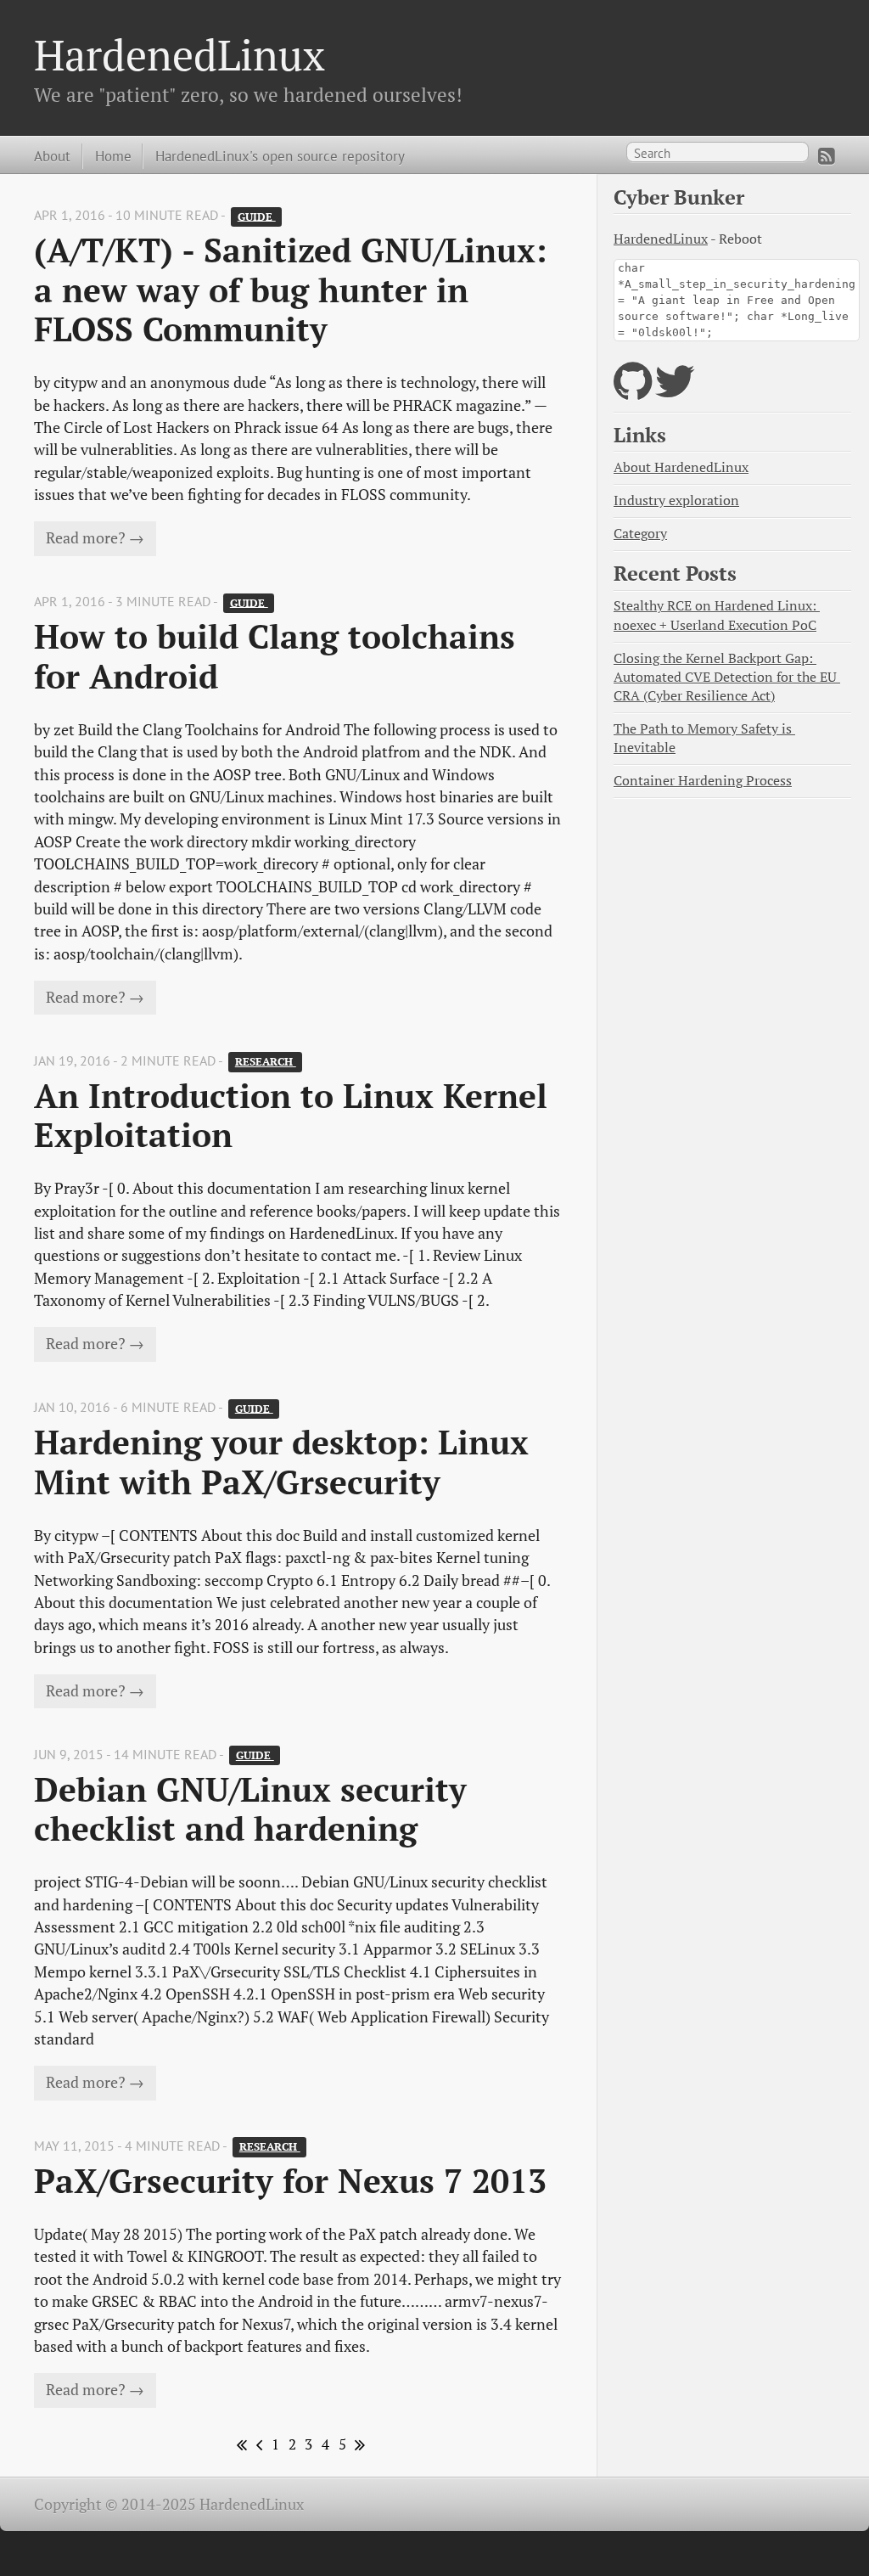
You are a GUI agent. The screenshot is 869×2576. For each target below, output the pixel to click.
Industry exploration (676, 501)
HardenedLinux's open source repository (280, 156)
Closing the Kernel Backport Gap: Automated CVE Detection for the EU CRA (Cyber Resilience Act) (727, 677)
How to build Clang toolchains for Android (279, 656)
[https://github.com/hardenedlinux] (633, 392)
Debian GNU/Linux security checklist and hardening (255, 1809)
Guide (257, 216)
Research (266, 1062)
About (52, 156)
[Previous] (256, 2444)
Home (113, 156)
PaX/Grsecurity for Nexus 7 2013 (290, 2181)
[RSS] (827, 156)
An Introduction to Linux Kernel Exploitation (295, 1115)
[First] (240, 2444)
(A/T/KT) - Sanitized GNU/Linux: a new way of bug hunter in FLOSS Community (295, 290)
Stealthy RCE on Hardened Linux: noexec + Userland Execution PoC (717, 615)
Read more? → (95, 538)
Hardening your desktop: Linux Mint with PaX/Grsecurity (286, 1462)
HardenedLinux (179, 54)
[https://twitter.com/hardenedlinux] (675, 392)
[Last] (358, 2444)
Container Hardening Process (703, 781)
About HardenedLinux (681, 467)
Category (640, 534)
